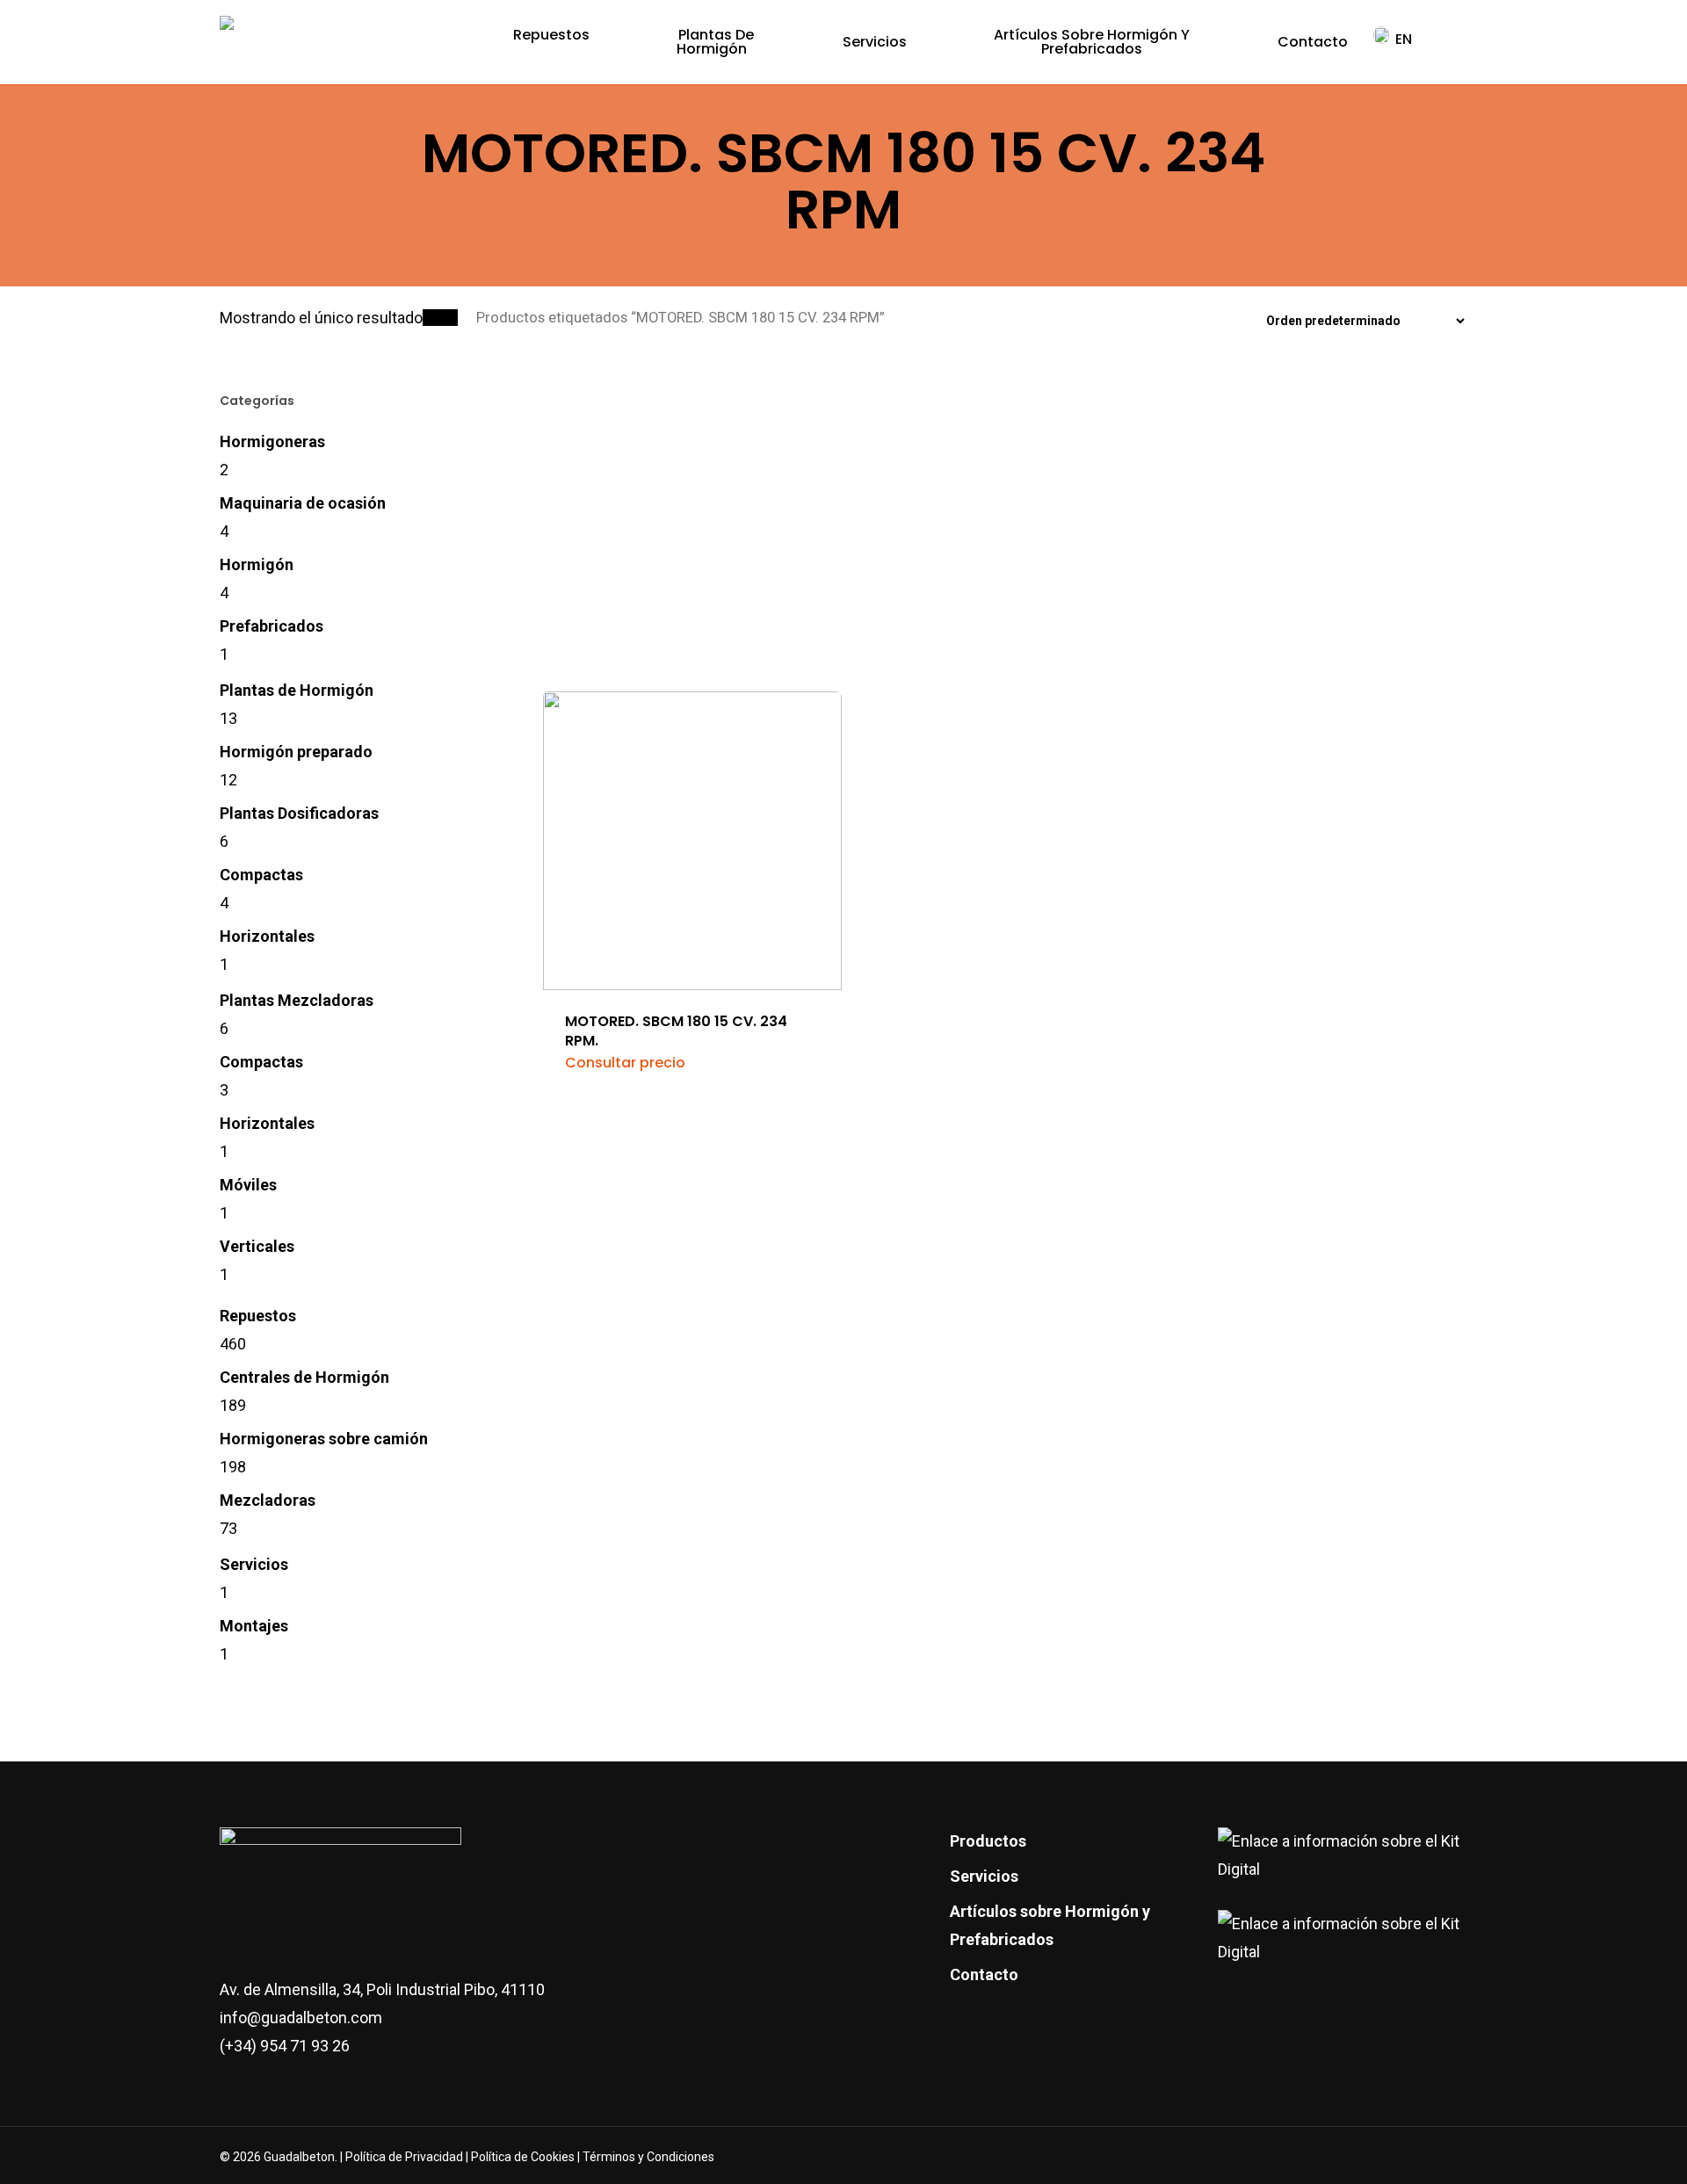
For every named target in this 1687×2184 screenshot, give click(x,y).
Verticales (257, 1246)
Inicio (440, 318)
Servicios (254, 1564)
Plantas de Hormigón (297, 690)
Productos (988, 1841)
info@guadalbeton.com (301, 2018)
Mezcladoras (268, 1500)
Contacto (984, 1974)
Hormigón (257, 564)
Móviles (248, 1185)
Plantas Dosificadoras (299, 813)
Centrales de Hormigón (304, 1377)
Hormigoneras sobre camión (324, 1439)
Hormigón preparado (296, 752)
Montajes (254, 1626)
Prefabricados (272, 626)
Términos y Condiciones (648, 2157)
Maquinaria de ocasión (303, 503)
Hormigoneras (272, 441)
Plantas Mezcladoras (297, 1000)
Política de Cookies (523, 2157)
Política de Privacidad (405, 2157)
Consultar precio (625, 1063)
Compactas (261, 875)
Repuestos (258, 1316)
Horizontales (267, 936)
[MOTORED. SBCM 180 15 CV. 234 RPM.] (692, 691)
